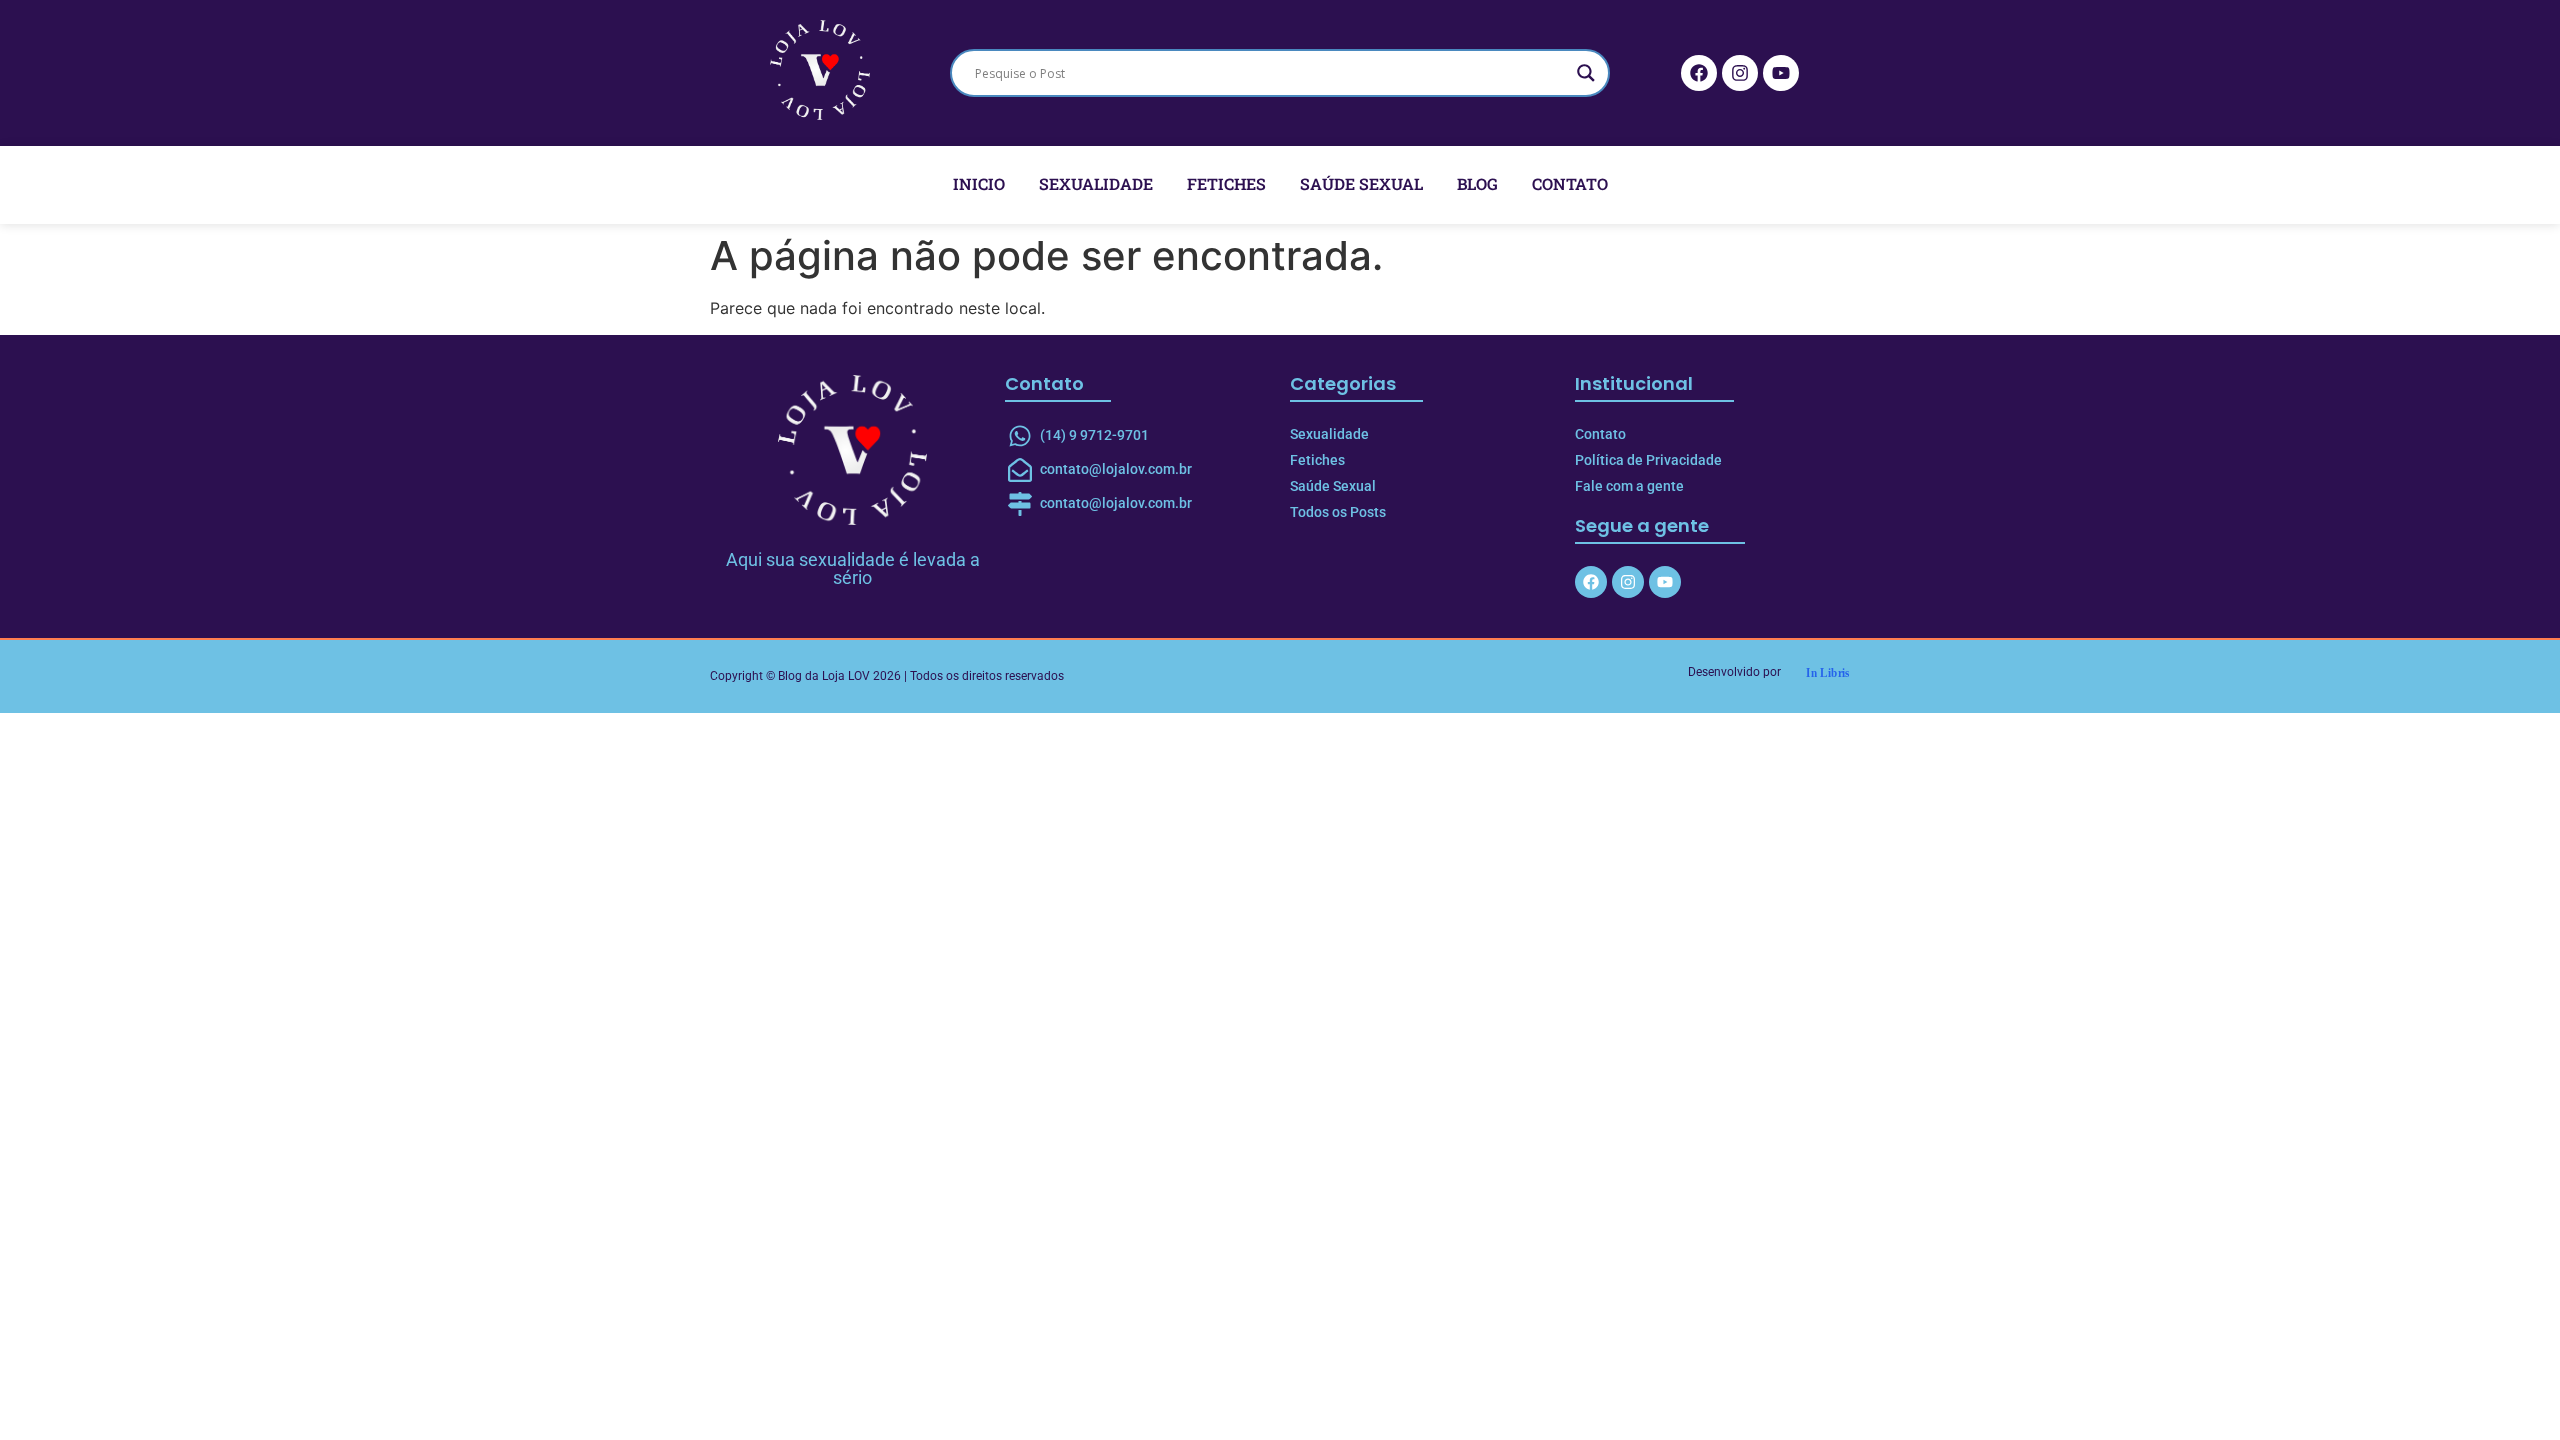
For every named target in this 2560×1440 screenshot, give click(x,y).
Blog (1477, 183)
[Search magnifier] (1586, 73)
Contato (1570, 183)
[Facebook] (1699, 73)
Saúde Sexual (1361, 183)
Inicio (979, 183)
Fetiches (1226, 183)
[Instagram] (1740, 73)
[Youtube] (1781, 73)
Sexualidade (1096, 183)
